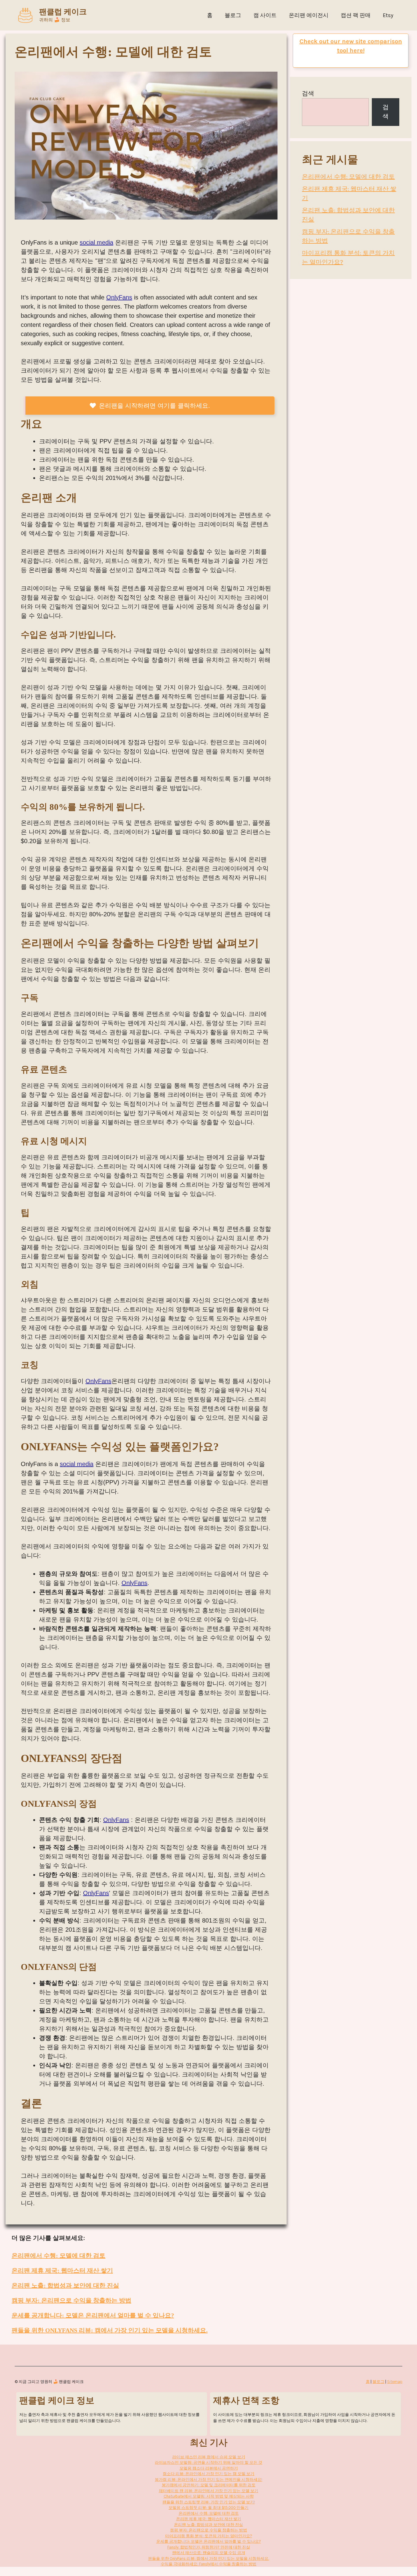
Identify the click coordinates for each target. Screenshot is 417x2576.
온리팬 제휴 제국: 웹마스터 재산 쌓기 (62, 2270)
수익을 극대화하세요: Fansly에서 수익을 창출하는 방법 (209, 2564)
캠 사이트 (265, 15)
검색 (308, 93)
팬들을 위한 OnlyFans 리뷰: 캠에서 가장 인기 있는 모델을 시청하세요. (110, 2330)
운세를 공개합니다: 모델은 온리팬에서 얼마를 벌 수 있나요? (93, 2315)
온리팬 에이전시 (309, 15)
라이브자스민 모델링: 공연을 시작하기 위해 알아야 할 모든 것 (209, 2462)
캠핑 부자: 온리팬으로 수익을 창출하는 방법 (71, 2300)
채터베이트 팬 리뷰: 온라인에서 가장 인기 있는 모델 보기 (209, 2491)
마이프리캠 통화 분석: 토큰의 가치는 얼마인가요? (209, 2536)
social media (96, 242)
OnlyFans (119, 297)
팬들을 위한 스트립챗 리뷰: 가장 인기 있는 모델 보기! (209, 2502)
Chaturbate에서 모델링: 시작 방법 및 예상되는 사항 (209, 2496)
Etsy (388, 15)
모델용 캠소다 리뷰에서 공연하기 (209, 2468)
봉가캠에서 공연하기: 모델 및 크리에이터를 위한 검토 (209, 2485)
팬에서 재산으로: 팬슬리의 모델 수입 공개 (209, 2553)
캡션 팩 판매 (356, 15)
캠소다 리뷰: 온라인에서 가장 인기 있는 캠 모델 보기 (209, 2474)
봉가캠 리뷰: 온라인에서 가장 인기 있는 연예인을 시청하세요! (209, 2479)
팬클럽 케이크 (63, 12)
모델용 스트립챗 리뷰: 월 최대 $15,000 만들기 (209, 2508)
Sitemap (395, 2382)
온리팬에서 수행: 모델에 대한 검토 (58, 2256)
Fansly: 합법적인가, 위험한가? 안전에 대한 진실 (209, 2547)
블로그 (233, 15)
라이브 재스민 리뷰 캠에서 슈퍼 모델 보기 (209, 2457)
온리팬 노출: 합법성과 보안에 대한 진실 (65, 2285)
